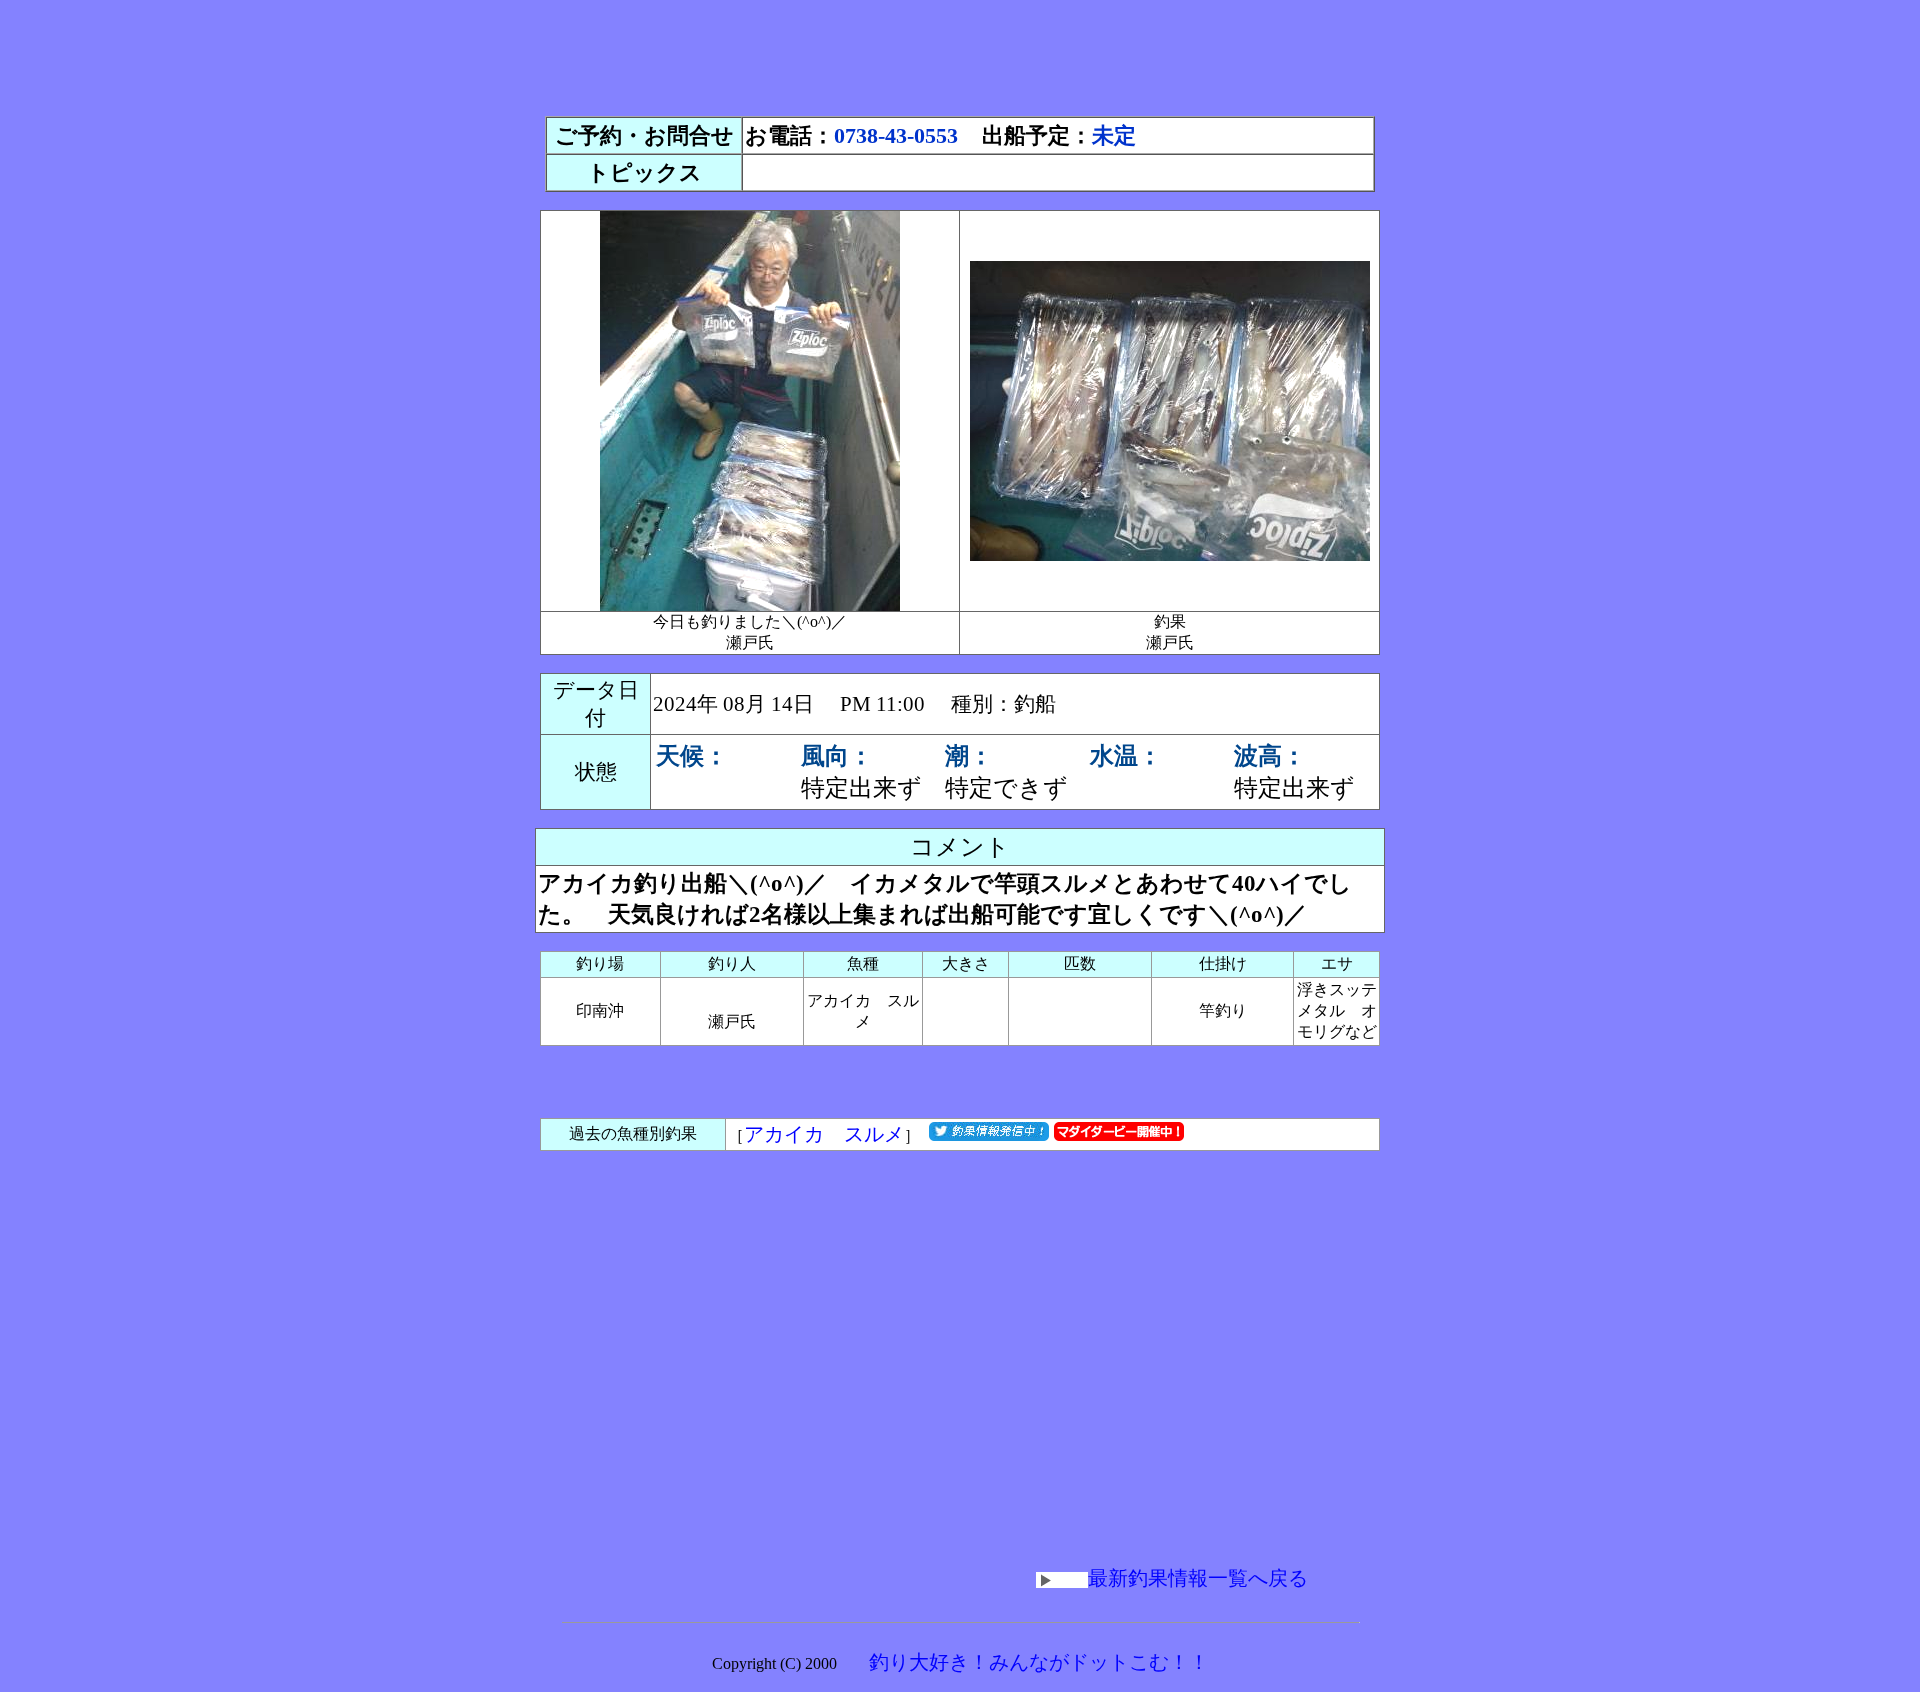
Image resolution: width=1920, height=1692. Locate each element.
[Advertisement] (960, 53)
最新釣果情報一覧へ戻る (1198, 1578)
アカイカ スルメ (824, 1134)
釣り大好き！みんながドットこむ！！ (1039, 1662)
